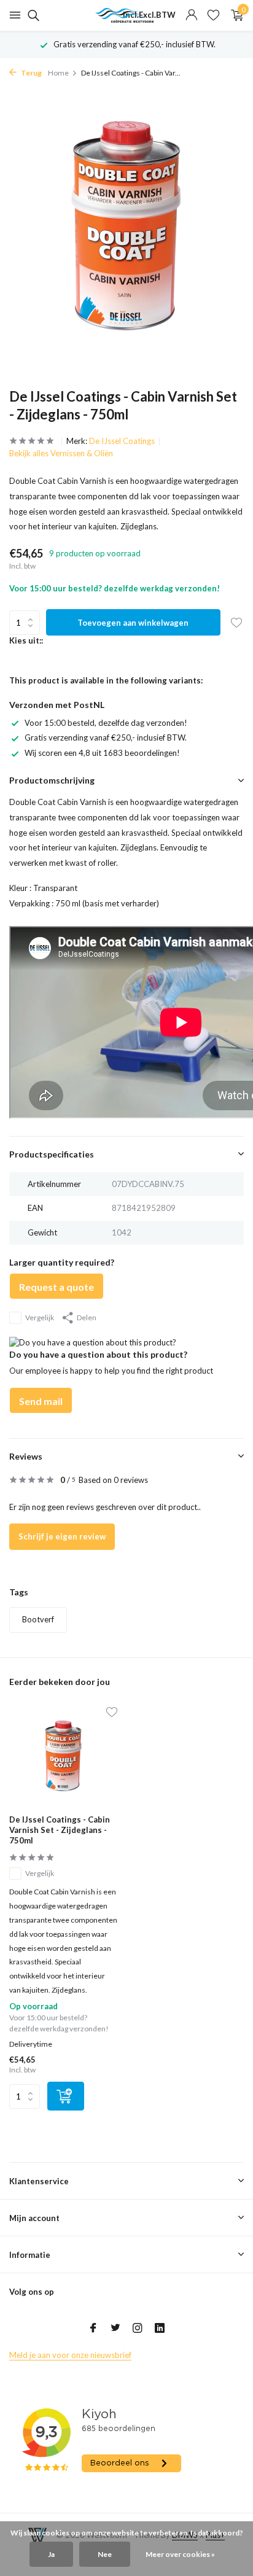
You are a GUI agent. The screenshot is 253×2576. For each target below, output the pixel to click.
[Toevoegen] (66, 2096)
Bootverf (38, 1619)
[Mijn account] (191, 15)
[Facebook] (93, 2329)
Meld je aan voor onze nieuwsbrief (70, 2355)
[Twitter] (115, 2329)
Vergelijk (40, 1317)
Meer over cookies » (180, 2554)
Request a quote (56, 1287)
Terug (31, 73)
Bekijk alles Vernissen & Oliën (61, 453)
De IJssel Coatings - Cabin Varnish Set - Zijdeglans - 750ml (60, 1830)
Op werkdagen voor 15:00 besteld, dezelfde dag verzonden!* (134, 44)
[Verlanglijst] (213, 15)
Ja (51, 2554)
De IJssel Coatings (122, 441)
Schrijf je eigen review (62, 1536)
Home (58, 73)
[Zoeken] (32, 15)
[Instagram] (138, 2329)
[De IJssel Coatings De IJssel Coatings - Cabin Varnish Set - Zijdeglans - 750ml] (63, 1757)
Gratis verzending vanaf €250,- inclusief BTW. (106, 737)
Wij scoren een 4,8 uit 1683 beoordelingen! (102, 753)
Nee (105, 2554)
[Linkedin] (160, 2329)
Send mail (41, 1401)
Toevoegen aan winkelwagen (133, 623)
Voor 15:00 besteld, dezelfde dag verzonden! (106, 723)
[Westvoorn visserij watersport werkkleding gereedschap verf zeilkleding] (126, 15)
